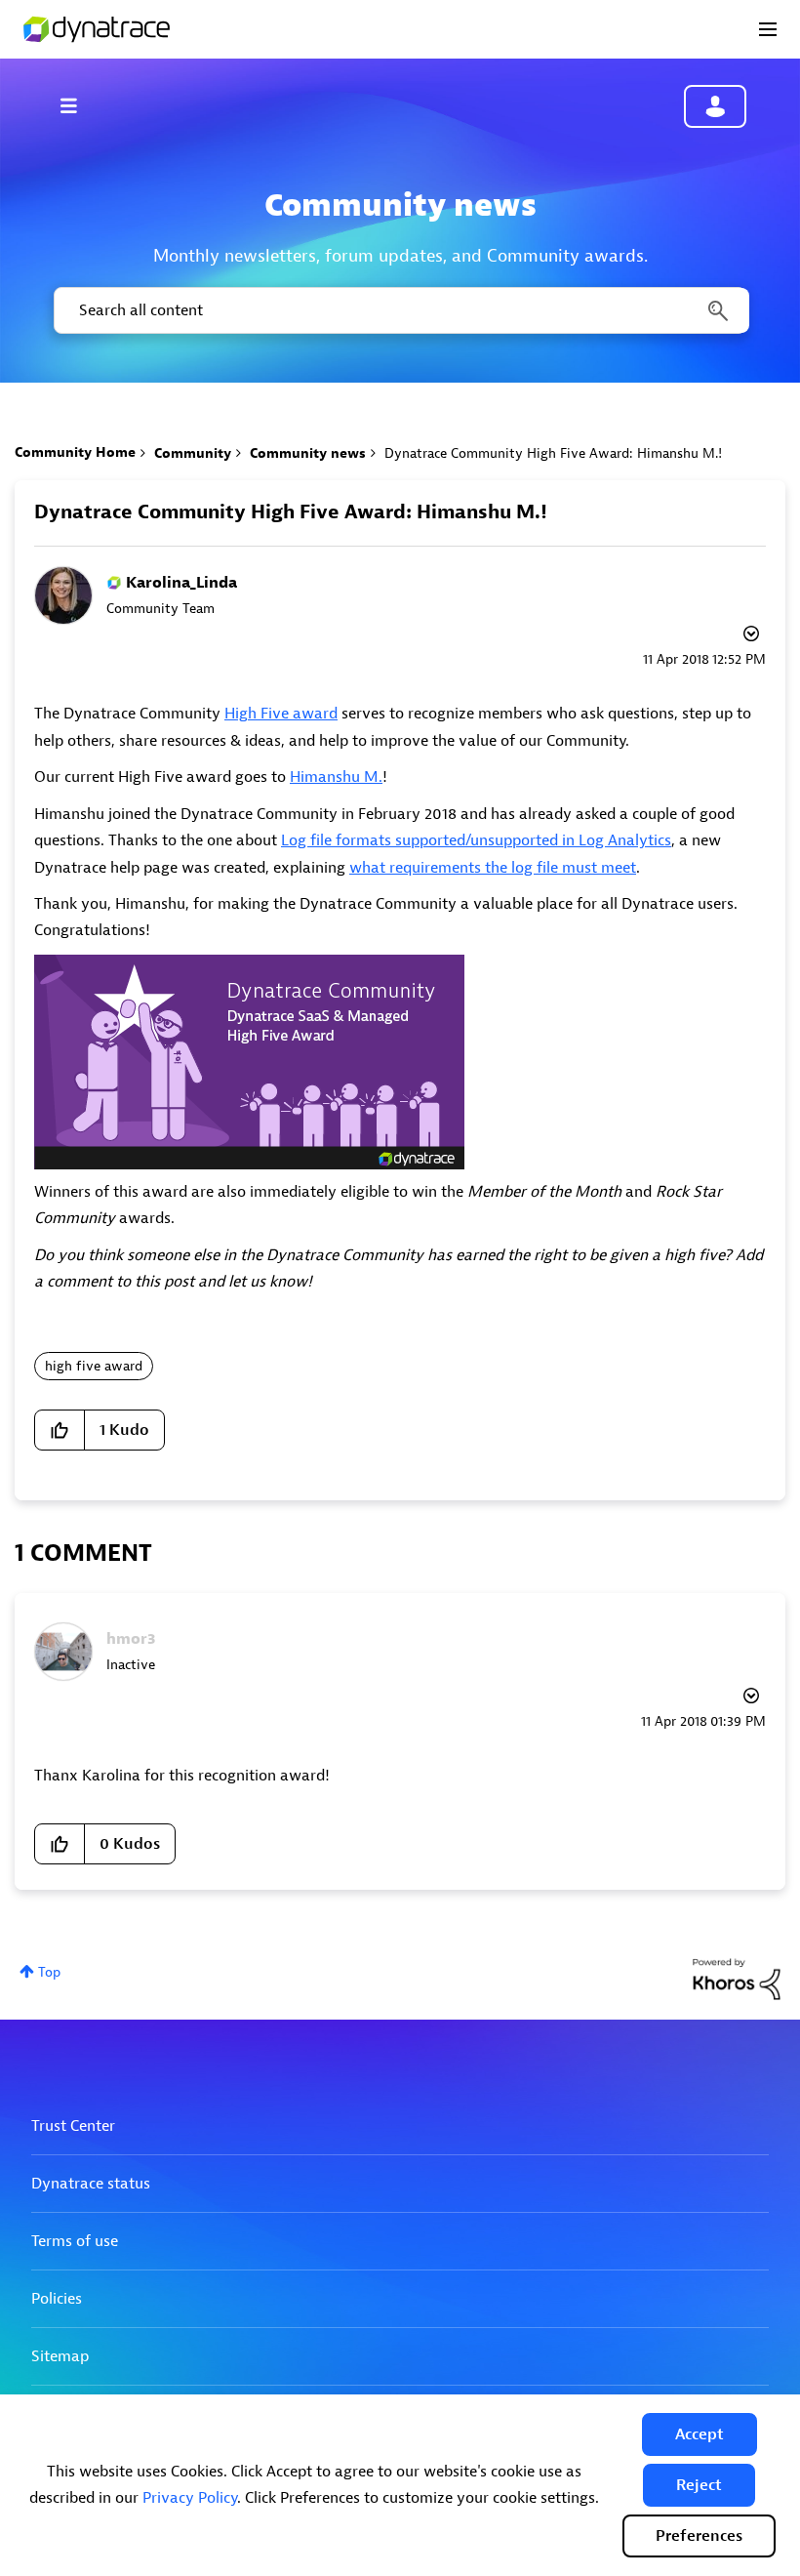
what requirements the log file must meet (493, 868)
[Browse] (78, 105)
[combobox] (400, 310)
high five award (94, 1366)
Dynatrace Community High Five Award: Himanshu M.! (291, 512)
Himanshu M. (336, 777)
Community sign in (715, 106)
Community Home (75, 452)
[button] (700, 2434)
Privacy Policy (190, 2498)
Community (193, 453)
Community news (308, 453)
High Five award (281, 714)
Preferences (699, 2536)
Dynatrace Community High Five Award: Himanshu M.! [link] (553, 453)
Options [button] (749, 636)
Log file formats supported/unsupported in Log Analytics (476, 840)
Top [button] (49, 1972)
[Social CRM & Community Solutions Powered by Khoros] (737, 1979)
